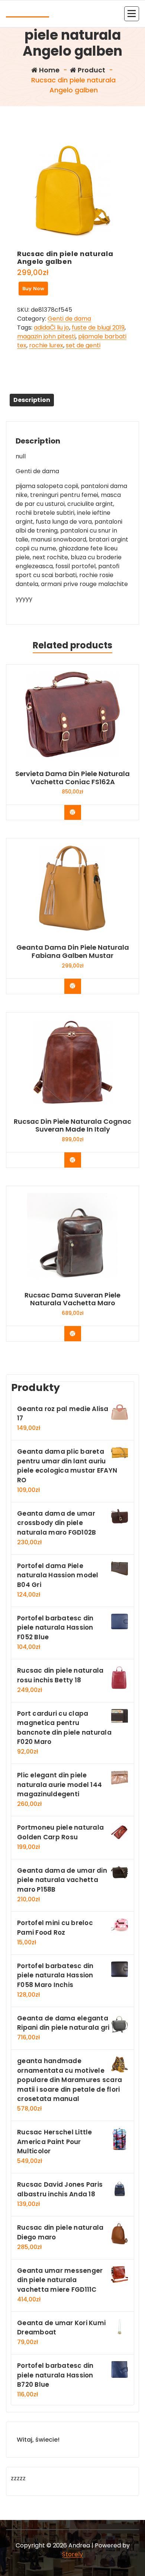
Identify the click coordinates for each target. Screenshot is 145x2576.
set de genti (83, 345)
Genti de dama (69, 319)
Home (49, 70)
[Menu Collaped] (132, 14)
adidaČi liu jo (51, 328)
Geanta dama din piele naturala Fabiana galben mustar (73, 951)
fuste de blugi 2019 (98, 328)
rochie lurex (46, 345)
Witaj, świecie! (38, 2440)
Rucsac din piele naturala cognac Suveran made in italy (72, 1125)
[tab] (32, 400)
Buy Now (33, 289)
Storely (72, 2554)
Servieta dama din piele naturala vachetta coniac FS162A (72, 778)
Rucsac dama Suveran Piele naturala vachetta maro (72, 1299)
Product (91, 70)
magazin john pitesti (46, 336)
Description (32, 400)
